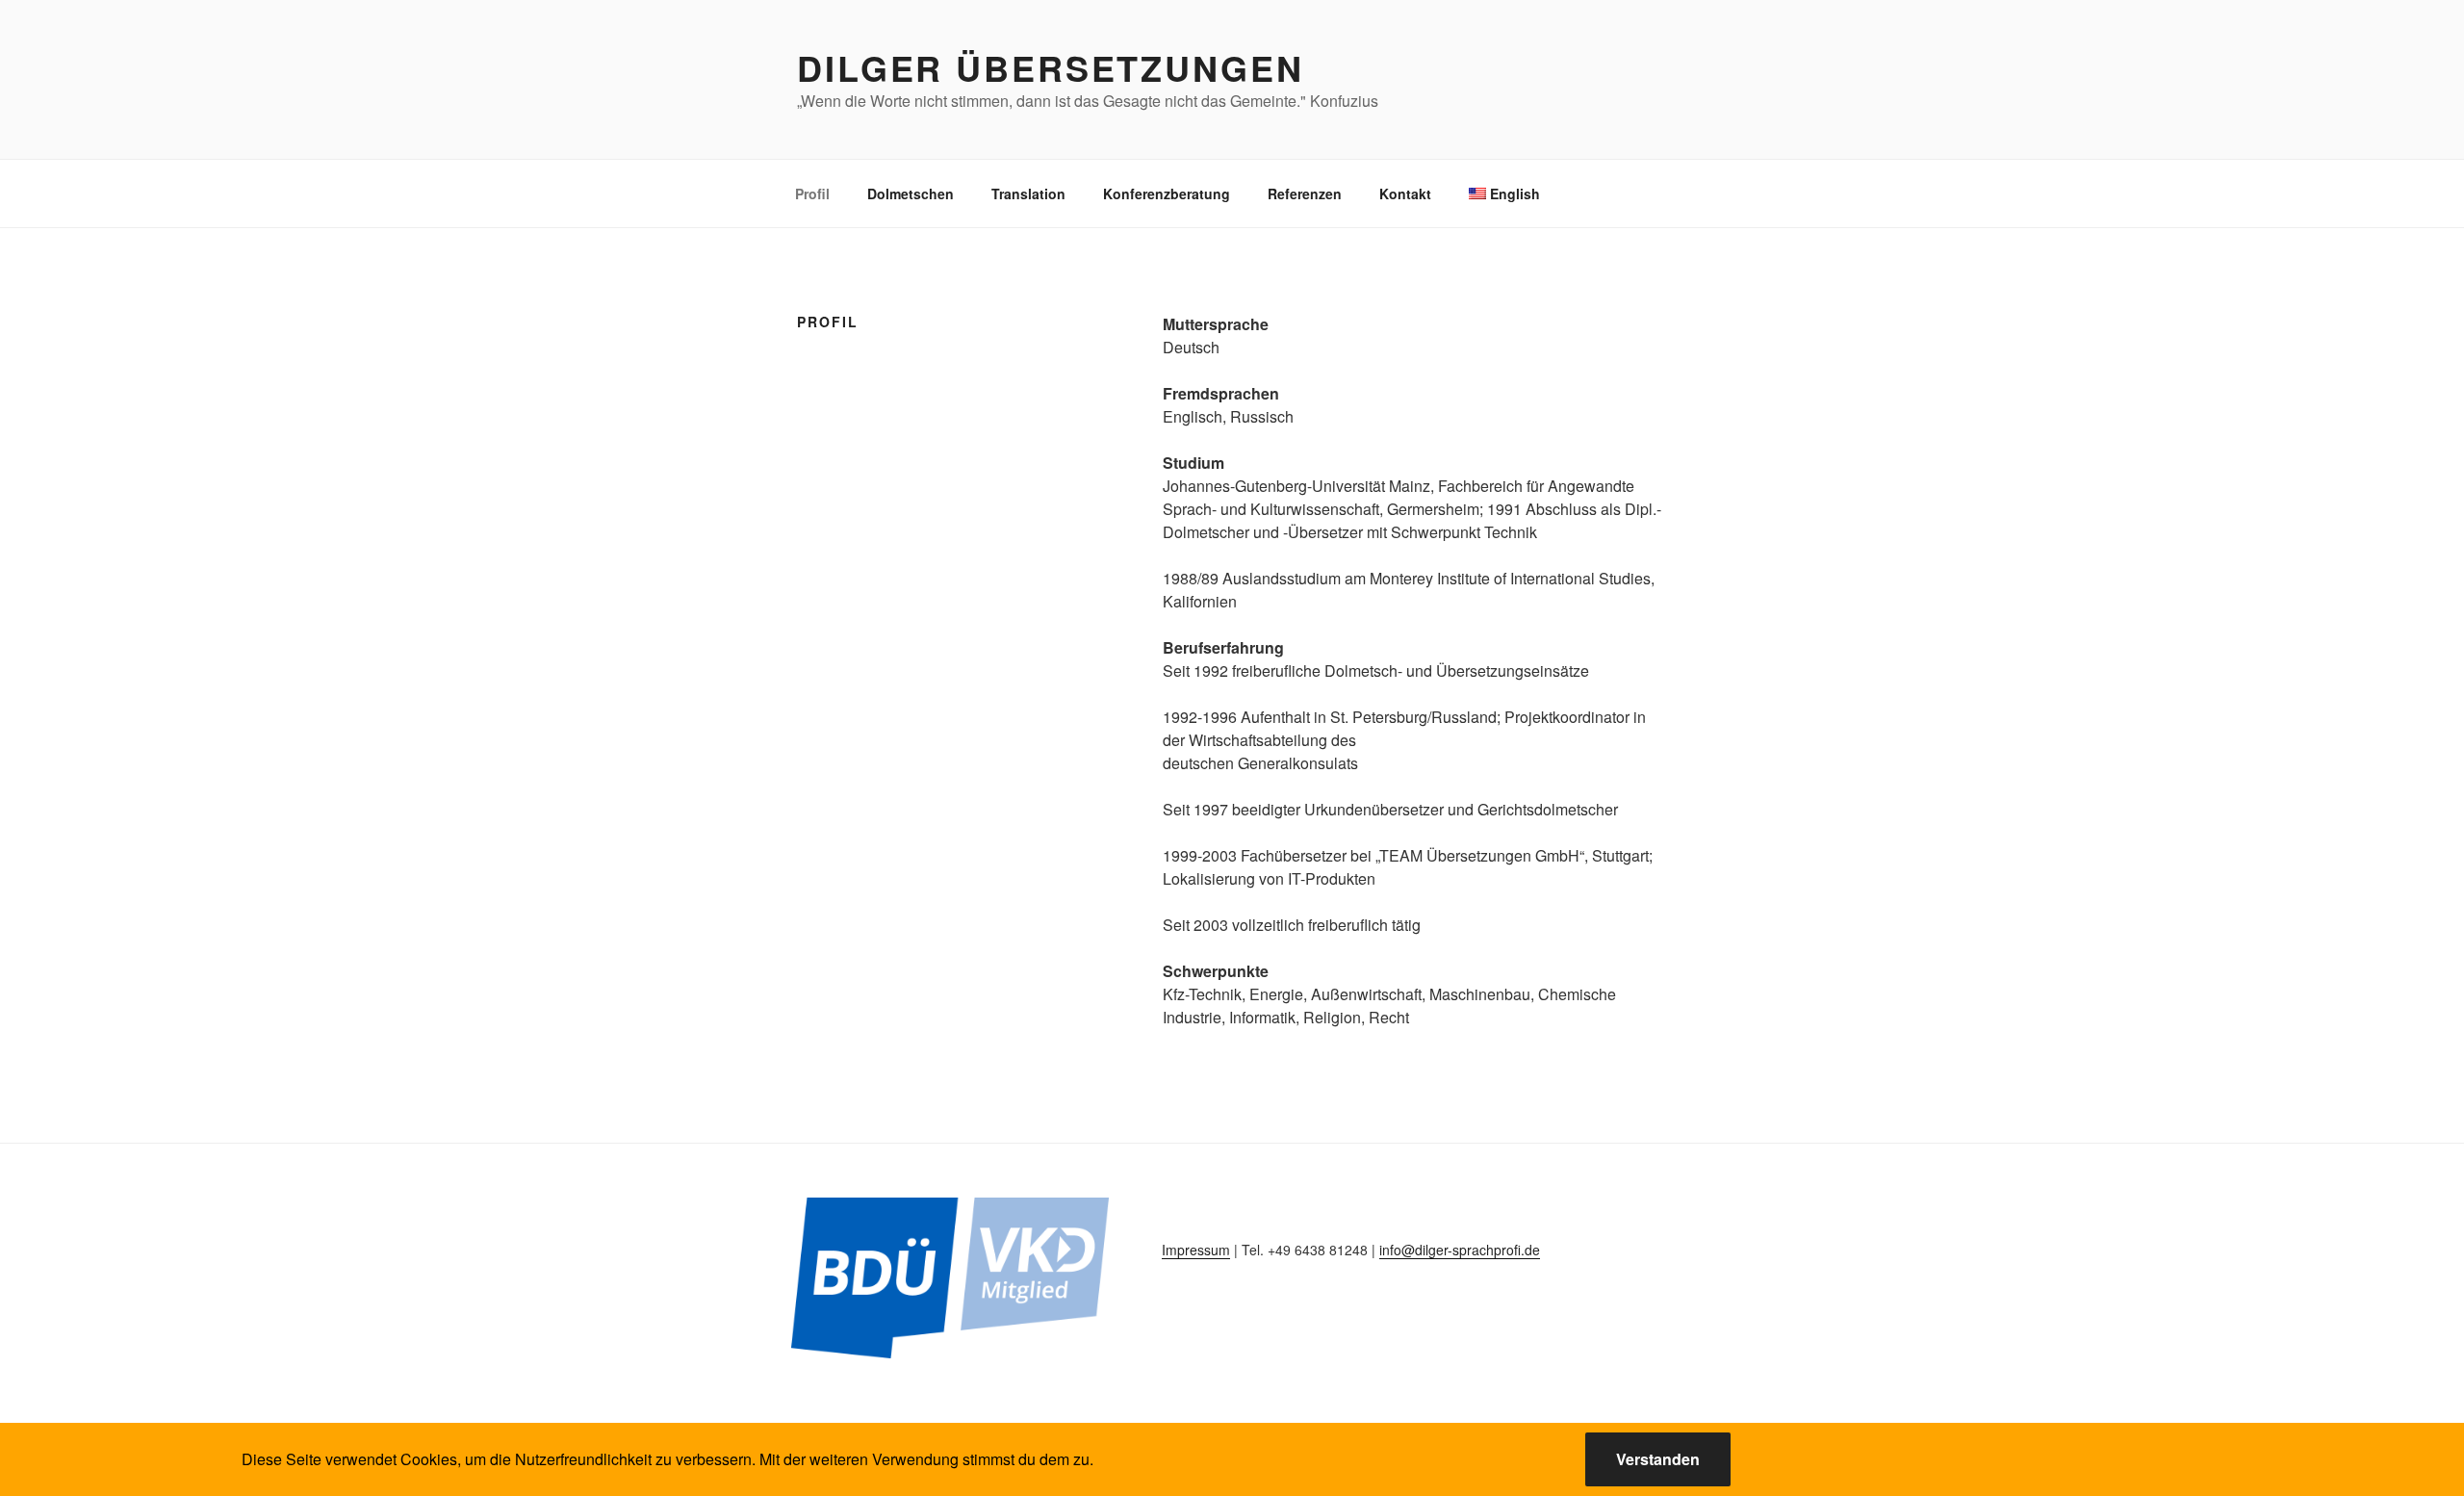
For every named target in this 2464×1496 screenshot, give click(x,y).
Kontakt (1405, 193)
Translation (1028, 193)
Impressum (1196, 1250)
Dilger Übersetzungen (1051, 67)
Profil (812, 193)
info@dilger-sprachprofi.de (1460, 1250)
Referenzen (1305, 193)
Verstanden (1658, 1459)
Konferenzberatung (1167, 193)
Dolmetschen (911, 193)
